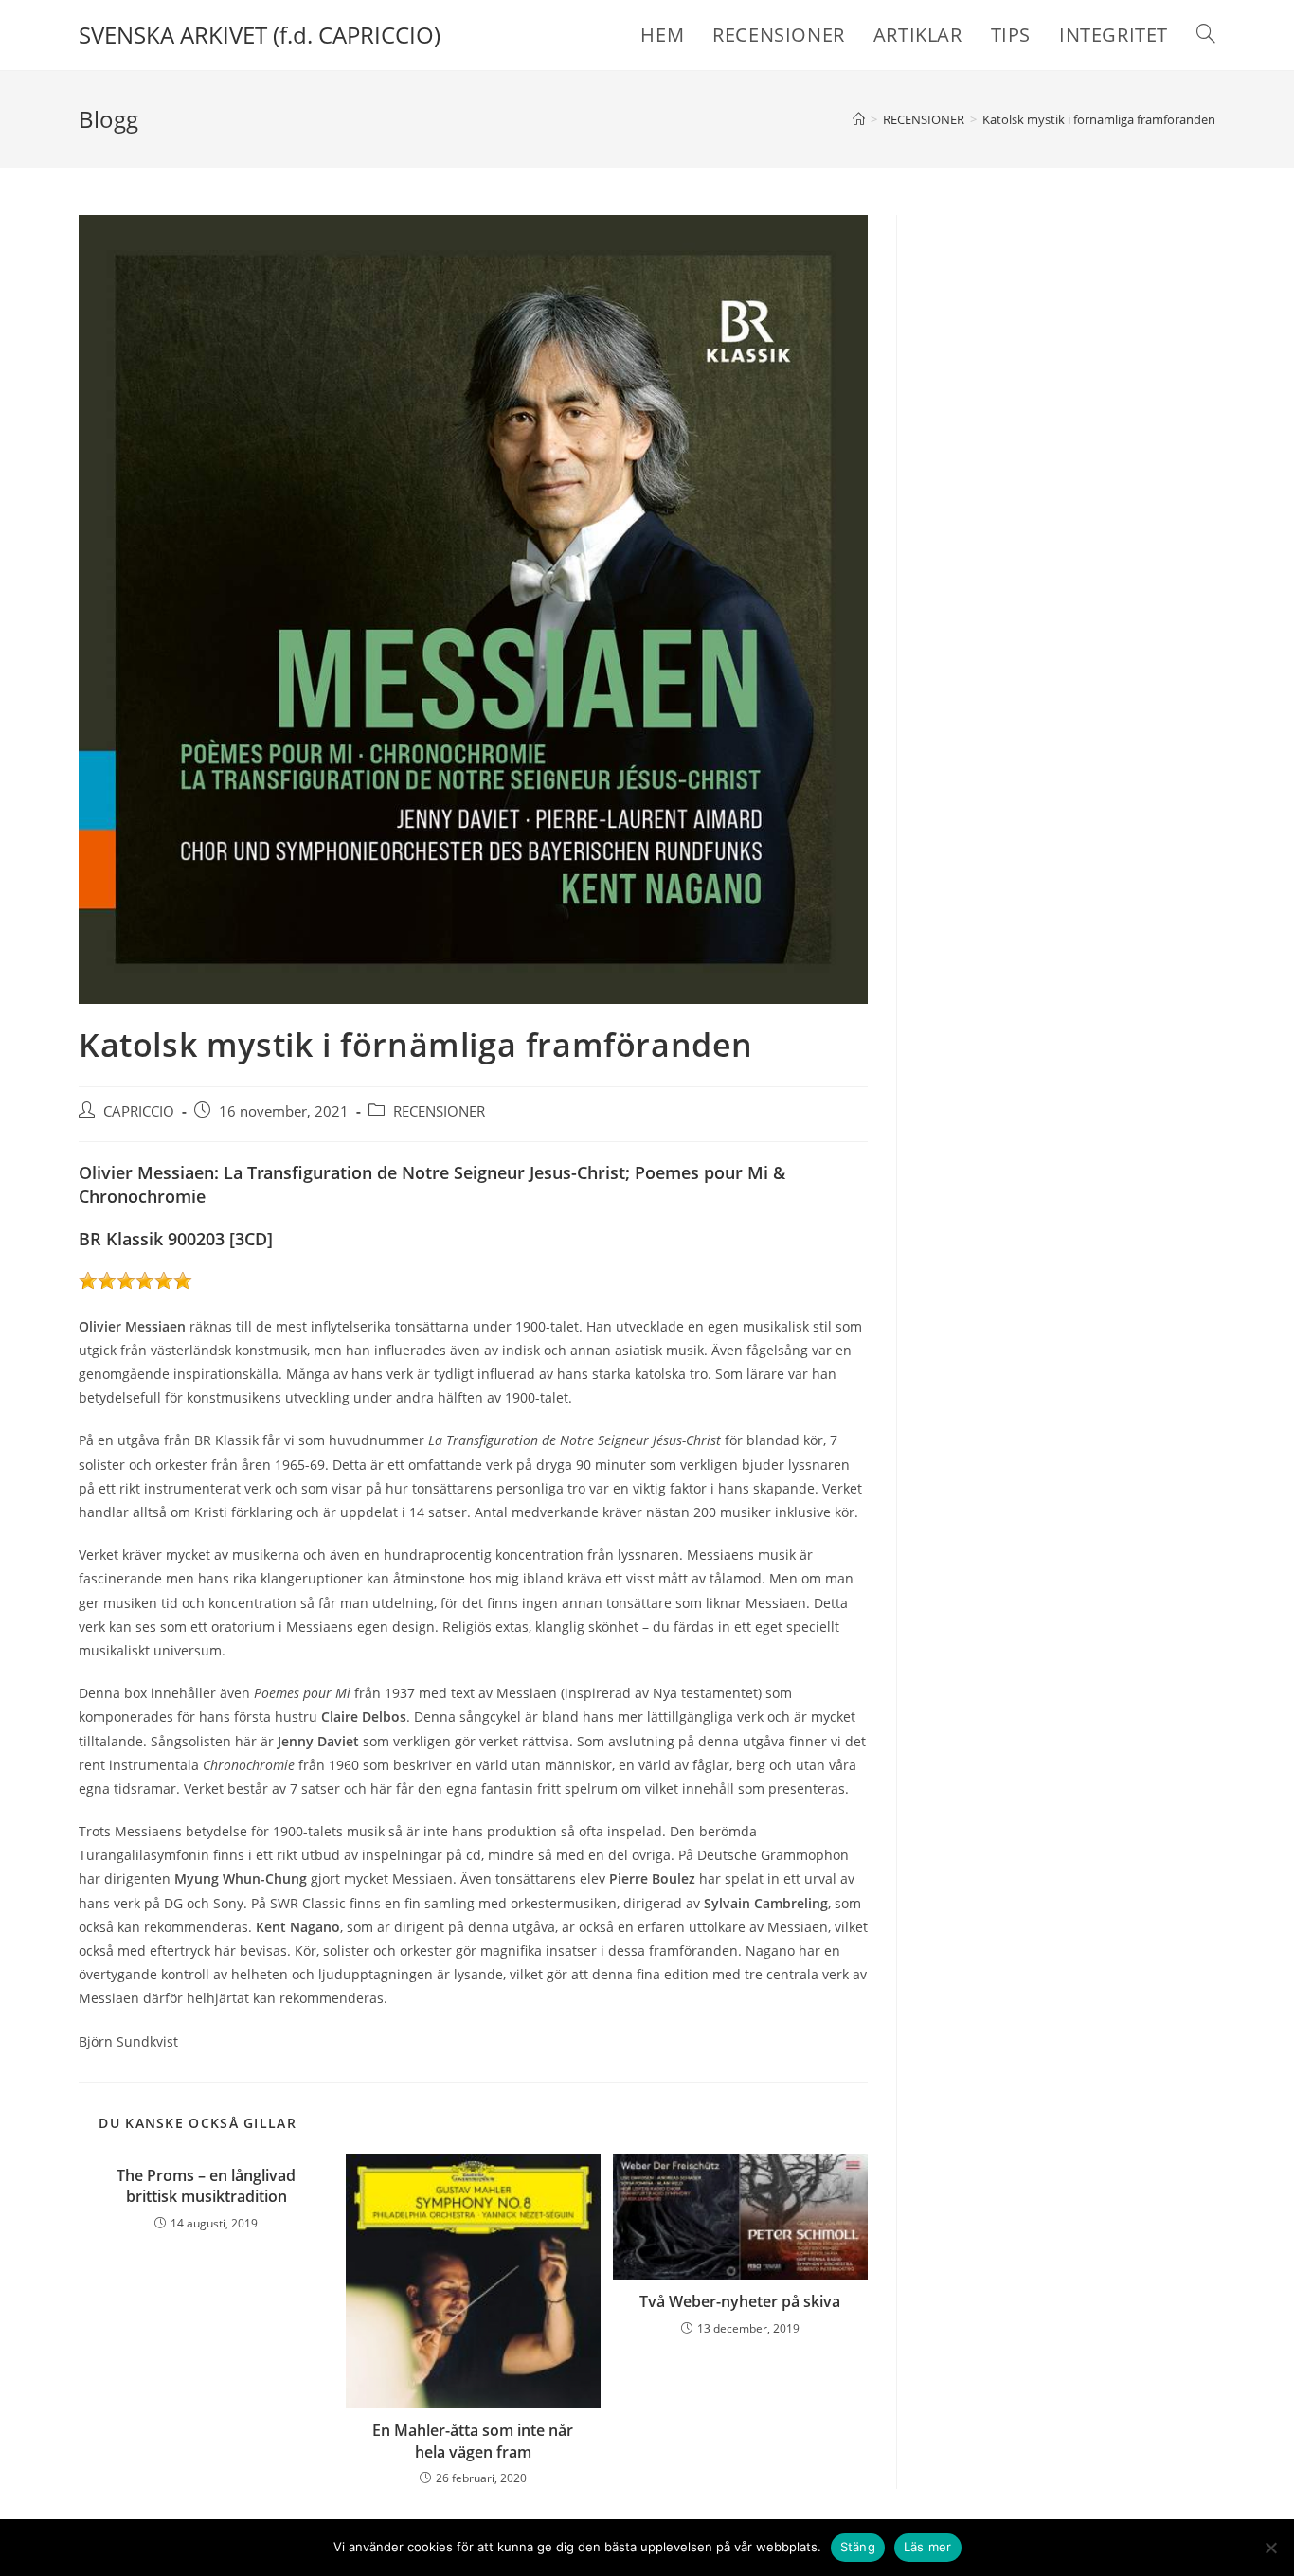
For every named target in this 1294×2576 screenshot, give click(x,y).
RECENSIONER (439, 1111)
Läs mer (928, 2547)
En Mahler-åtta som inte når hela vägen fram (473, 2441)
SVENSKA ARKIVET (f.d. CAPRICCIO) (260, 35)
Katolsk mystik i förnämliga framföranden (1099, 119)
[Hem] (859, 119)
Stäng (858, 2547)
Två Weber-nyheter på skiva (740, 2301)
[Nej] (1270, 2548)
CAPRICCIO (139, 1111)
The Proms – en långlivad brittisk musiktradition (206, 2186)
